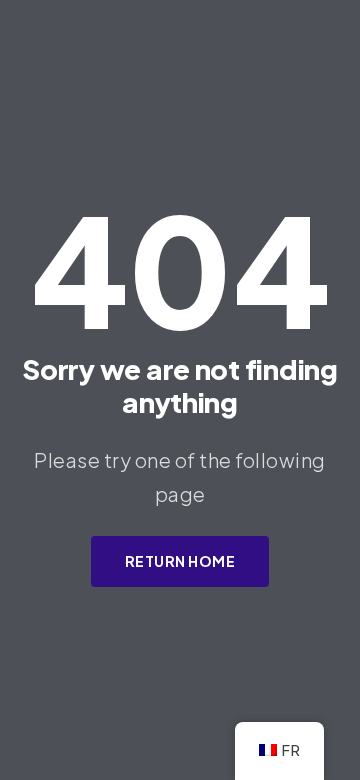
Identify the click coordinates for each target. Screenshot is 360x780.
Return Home (180, 561)
